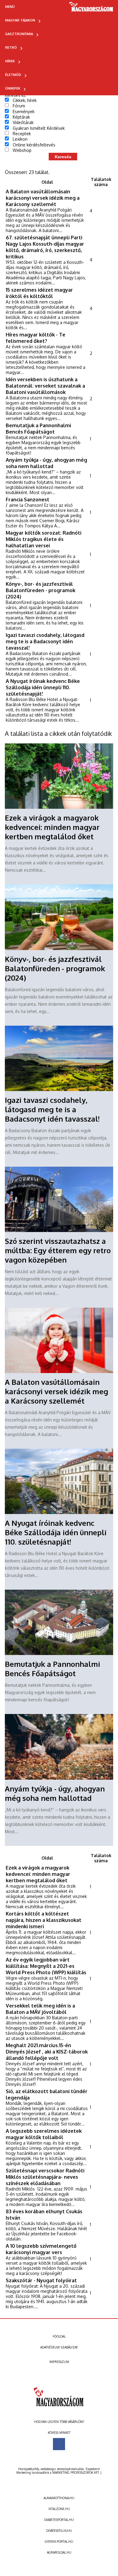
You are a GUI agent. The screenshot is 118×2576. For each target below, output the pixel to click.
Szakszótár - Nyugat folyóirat (41, 2280)
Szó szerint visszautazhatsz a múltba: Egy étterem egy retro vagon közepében (58, 1250)
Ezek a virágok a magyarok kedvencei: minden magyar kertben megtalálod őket (52, 827)
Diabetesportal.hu (59, 2520)
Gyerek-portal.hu (59, 2542)
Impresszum (59, 2362)
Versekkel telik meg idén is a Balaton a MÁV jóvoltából (40, 2009)
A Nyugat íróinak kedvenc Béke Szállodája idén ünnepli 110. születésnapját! (43, 687)
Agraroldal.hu (59, 2552)
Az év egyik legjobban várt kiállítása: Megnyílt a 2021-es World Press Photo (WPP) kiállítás (46, 1966)
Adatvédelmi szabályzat (59, 2347)
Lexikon (20, 139)
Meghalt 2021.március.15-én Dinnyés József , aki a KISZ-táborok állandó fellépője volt (47, 2052)
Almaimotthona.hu (59, 2498)
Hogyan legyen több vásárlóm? (59, 2422)
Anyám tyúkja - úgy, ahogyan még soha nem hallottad (46, 463)
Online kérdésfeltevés (34, 145)
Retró (11, 48)
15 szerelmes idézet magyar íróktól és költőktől (39, 293)
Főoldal (59, 2336)
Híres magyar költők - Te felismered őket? (36, 338)
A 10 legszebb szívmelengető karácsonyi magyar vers (41, 2249)
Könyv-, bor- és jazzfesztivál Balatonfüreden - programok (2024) (41, 590)
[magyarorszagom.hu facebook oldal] (59, 2444)
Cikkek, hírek (25, 100)
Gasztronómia (19, 34)
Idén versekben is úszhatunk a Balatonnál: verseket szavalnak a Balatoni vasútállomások (45, 386)
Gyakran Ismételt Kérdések (39, 128)
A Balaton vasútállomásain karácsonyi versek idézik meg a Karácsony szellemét (43, 198)
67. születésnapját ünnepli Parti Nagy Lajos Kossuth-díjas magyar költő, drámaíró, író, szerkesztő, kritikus (45, 247)
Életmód (13, 75)
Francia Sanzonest (28, 499)
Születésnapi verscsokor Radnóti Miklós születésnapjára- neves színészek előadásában (45, 2177)
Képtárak (21, 117)
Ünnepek (13, 88)
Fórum (19, 106)
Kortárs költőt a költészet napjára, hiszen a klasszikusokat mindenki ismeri (44, 1920)
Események (24, 111)
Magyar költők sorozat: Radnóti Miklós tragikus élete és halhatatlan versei (44, 539)
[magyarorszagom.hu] (92, 9)
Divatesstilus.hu (59, 2531)
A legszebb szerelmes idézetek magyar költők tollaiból (44, 2134)
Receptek (22, 134)
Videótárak (23, 122)
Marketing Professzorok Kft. (76, 2473)
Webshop (22, 150)
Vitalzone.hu (59, 2509)
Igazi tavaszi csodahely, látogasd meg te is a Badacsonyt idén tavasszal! (45, 641)
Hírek (10, 61)
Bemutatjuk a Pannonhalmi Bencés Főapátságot (38, 428)
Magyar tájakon (20, 20)
